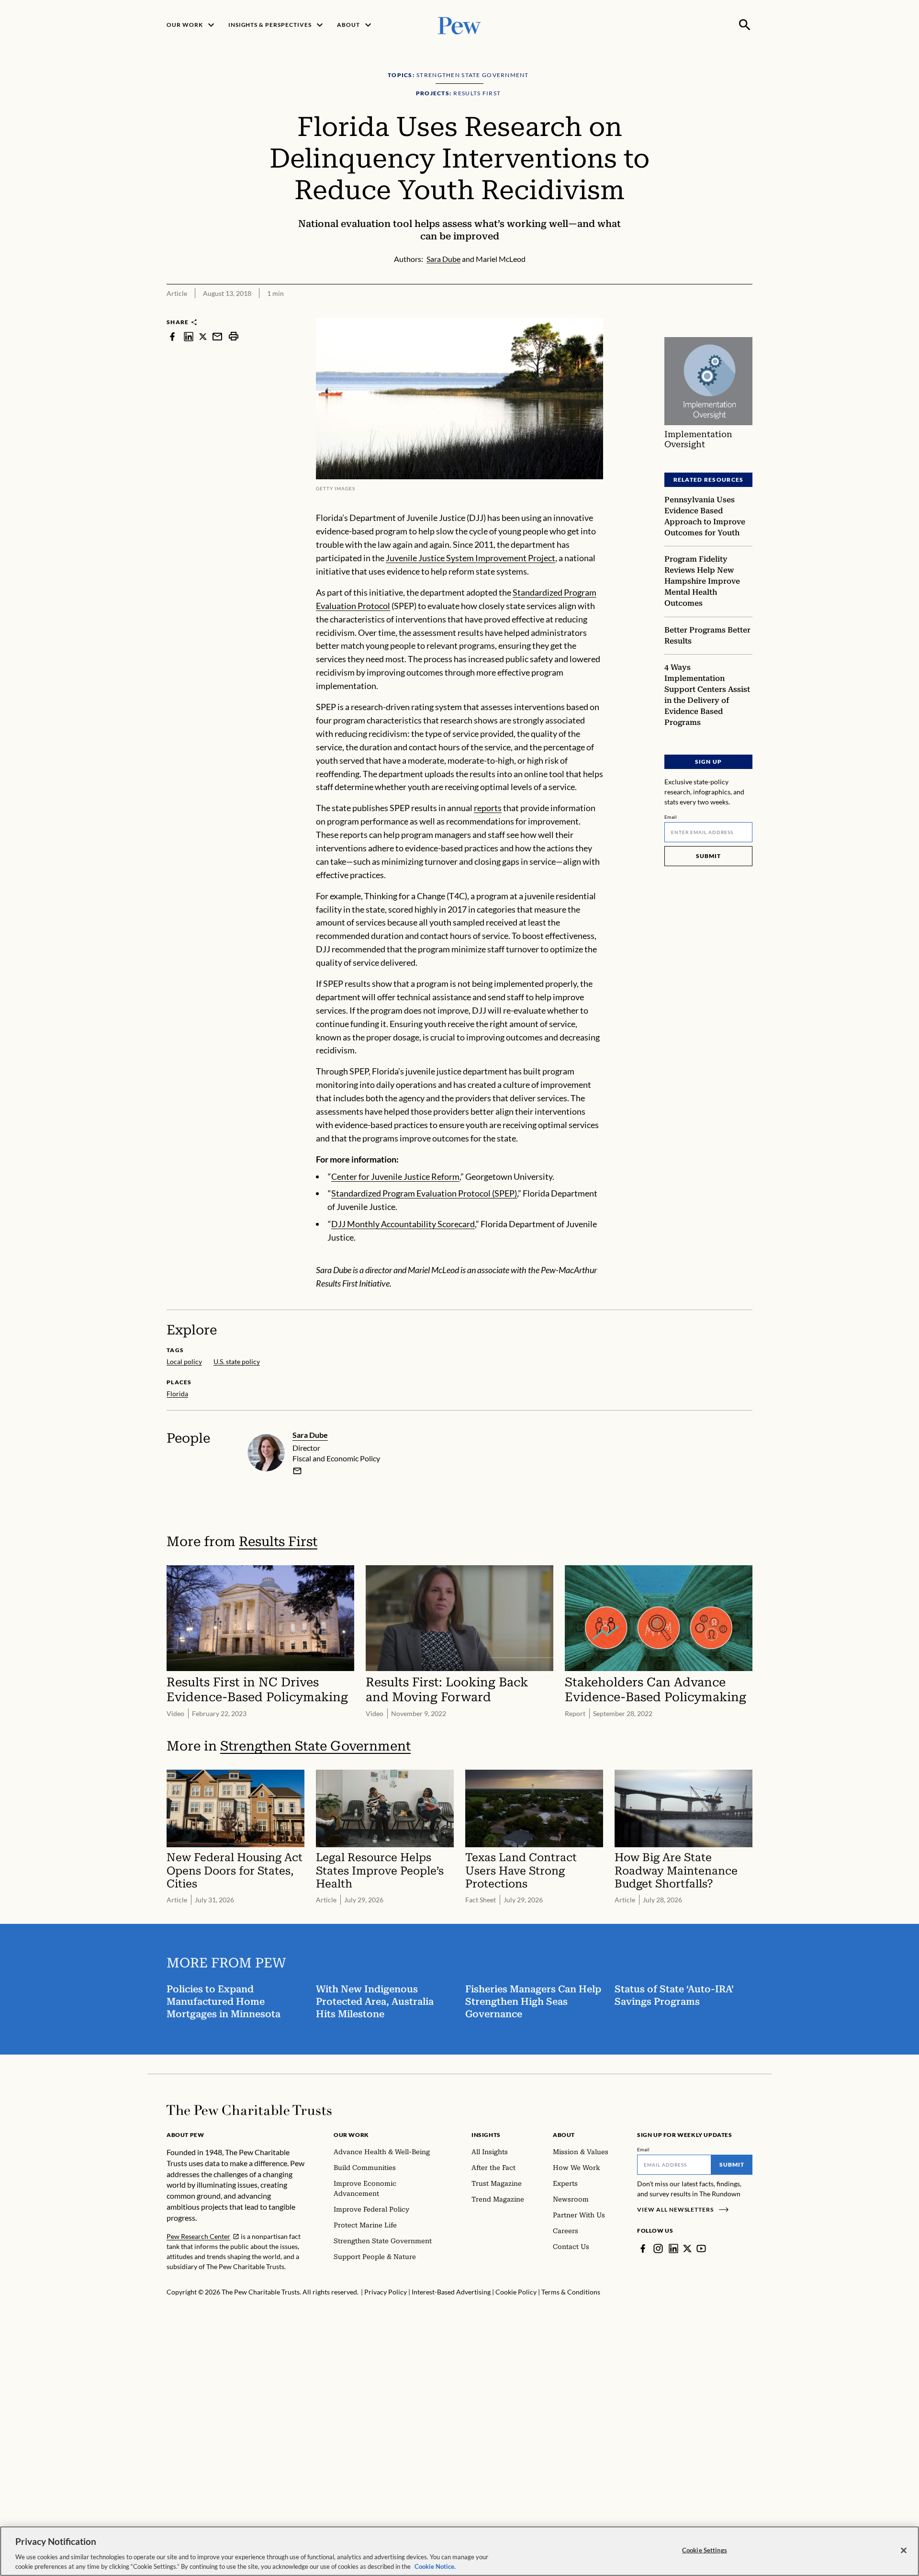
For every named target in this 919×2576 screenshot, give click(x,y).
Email (671, 817)
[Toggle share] (747, 311)
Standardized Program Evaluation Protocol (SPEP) (424, 1193)
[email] (217, 336)
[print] (234, 336)
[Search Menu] (745, 25)
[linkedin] (189, 336)
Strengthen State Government (315, 1746)
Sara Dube (310, 1435)
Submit (708, 856)
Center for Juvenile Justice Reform (395, 1176)
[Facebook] (643, 2248)
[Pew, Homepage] (459, 25)
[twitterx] (203, 336)
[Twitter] (687, 2248)
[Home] (249, 2110)
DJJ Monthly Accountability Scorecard (403, 1224)
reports (488, 808)
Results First (278, 1542)
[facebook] (172, 336)
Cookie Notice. (435, 2566)
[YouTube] (701, 2248)
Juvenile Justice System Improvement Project (471, 558)
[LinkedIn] (673, 2248)
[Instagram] (658, 2248)
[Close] (904, 2551)
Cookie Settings (705, 2550)
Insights (486, 2135)
